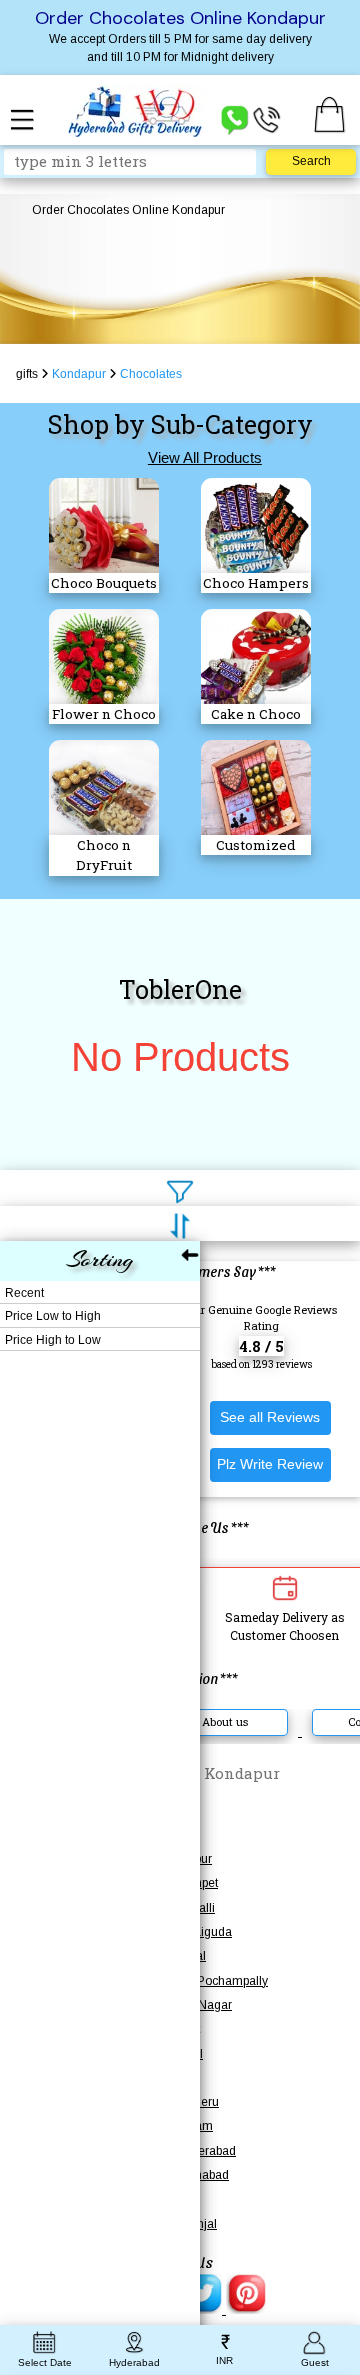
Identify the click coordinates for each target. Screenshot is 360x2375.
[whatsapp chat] (235, 118)
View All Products (205, 457)
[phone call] (267, 118)
